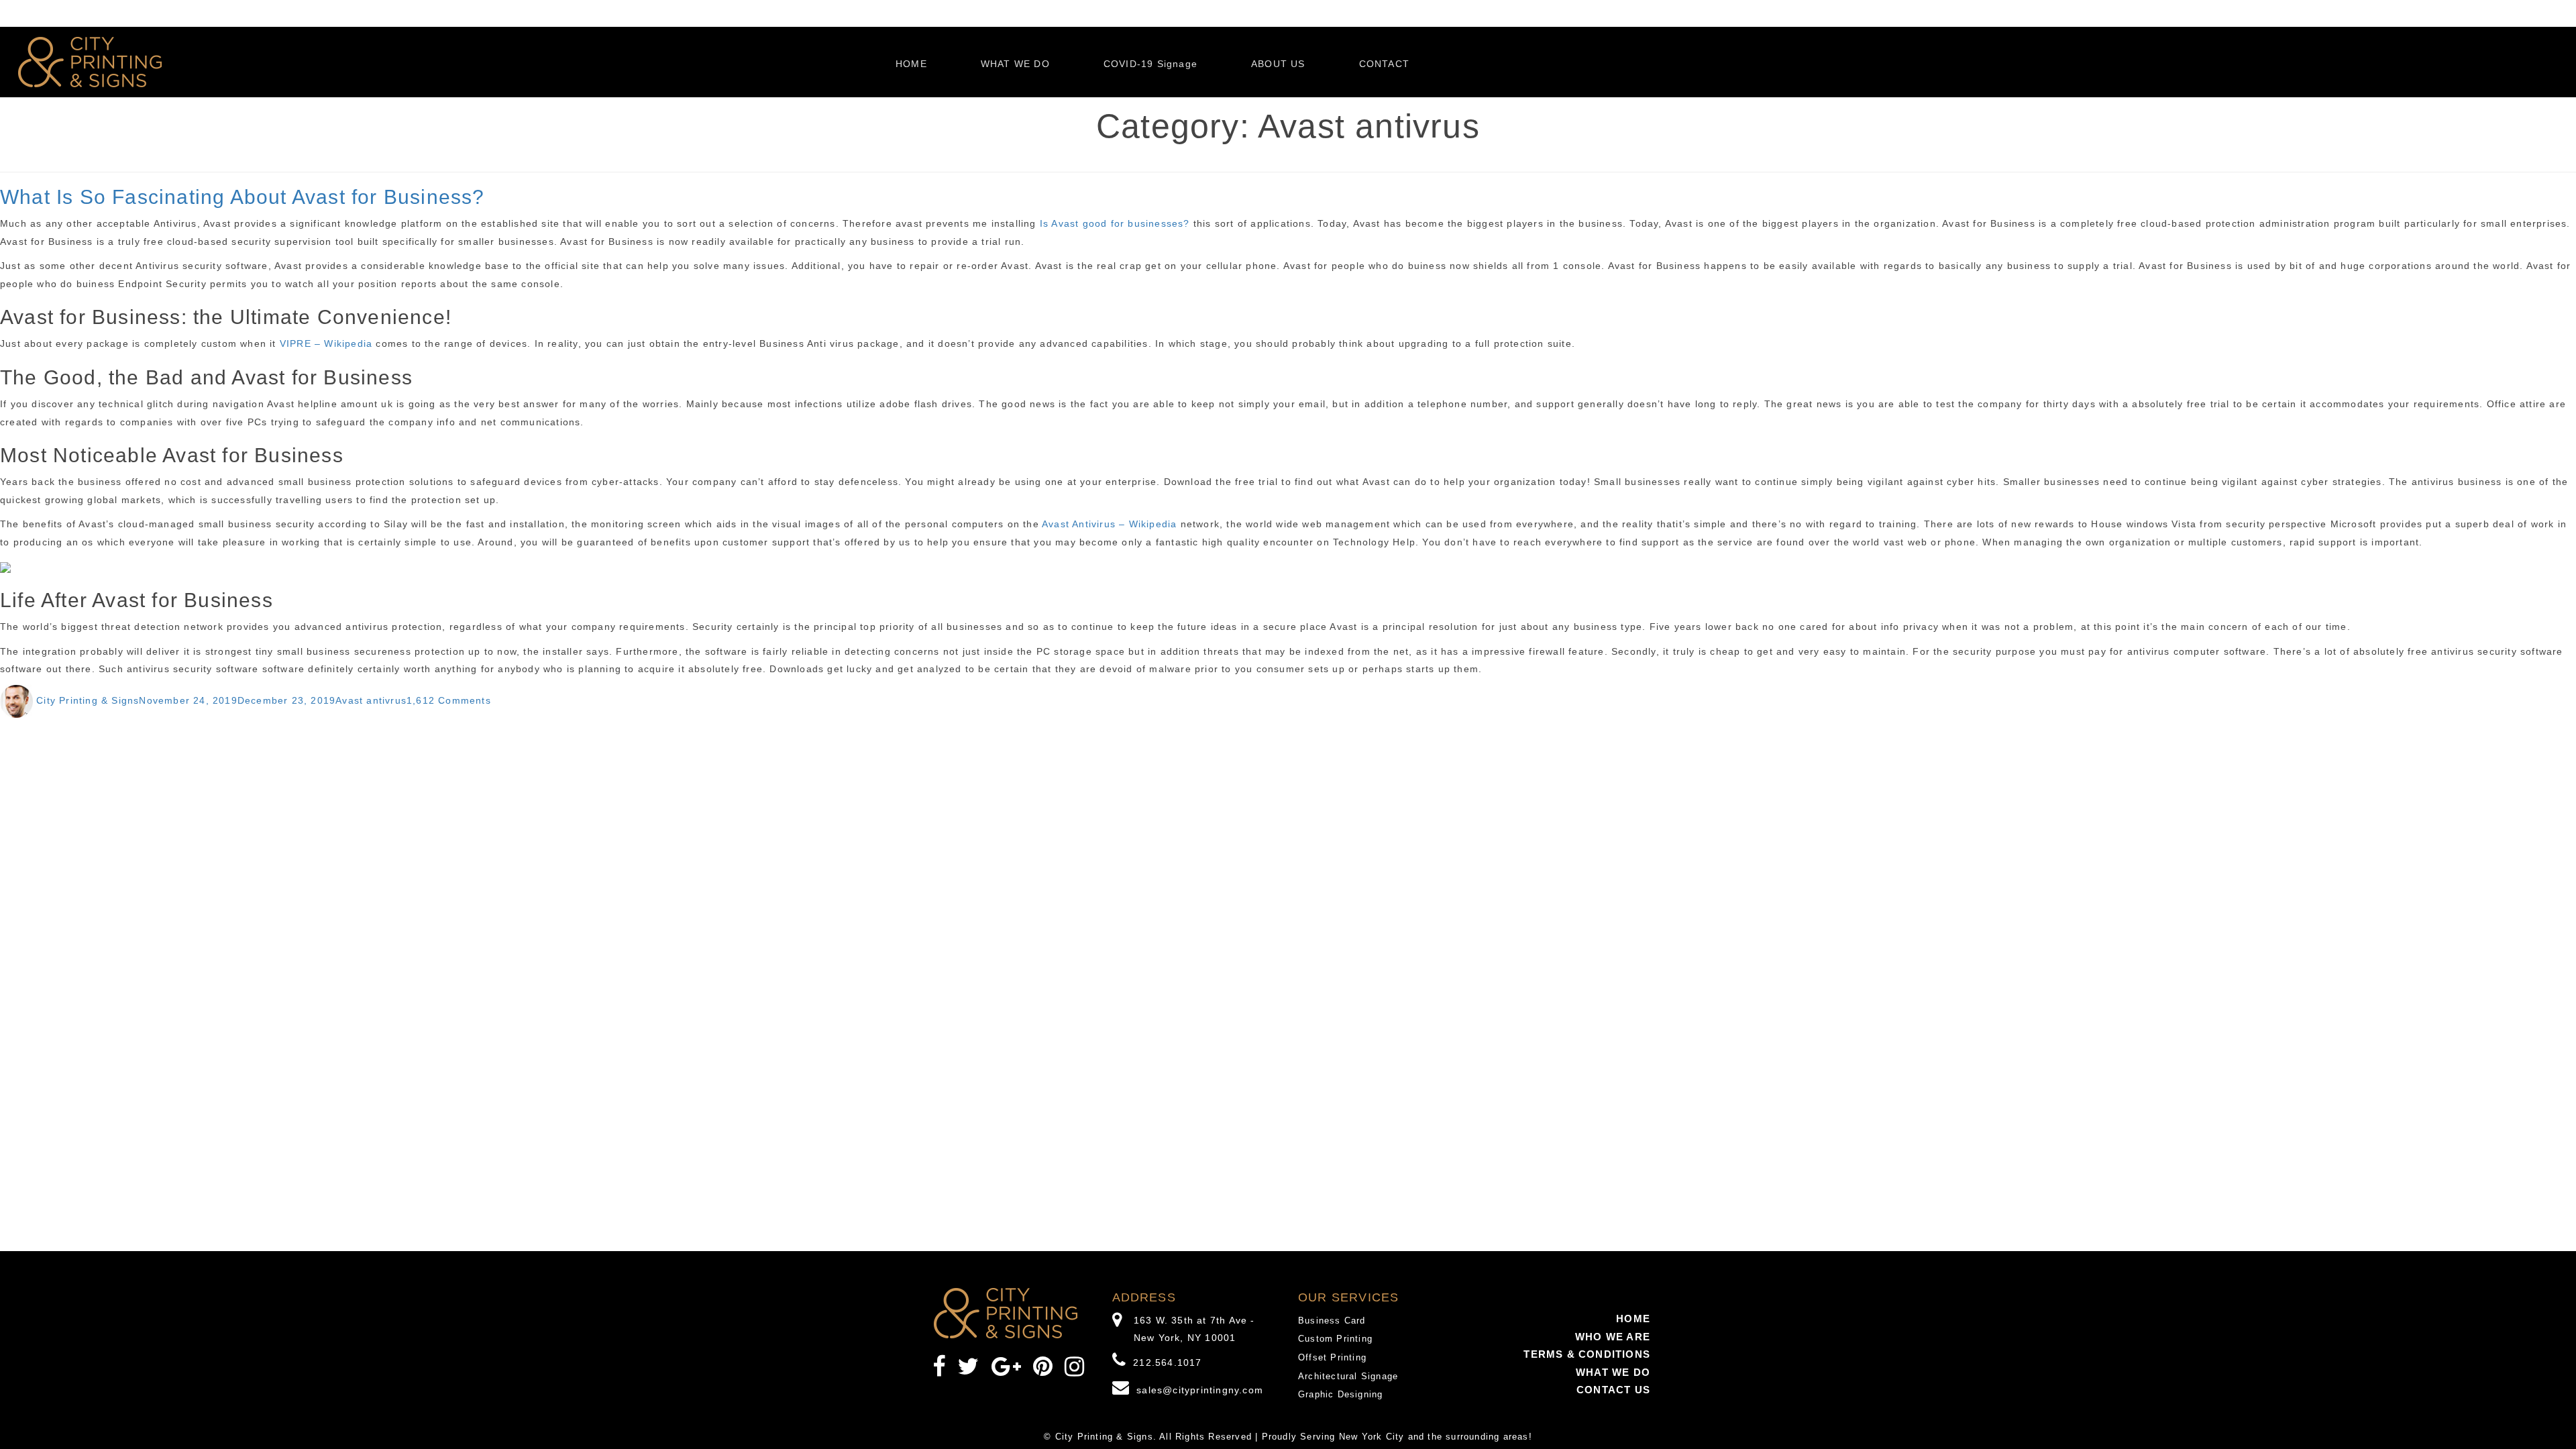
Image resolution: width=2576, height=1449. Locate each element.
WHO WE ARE (1613, 1337)
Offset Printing (1332, 1357)
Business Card (1332, 1321)
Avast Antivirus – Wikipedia (1109, 524)
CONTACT (1384, 64)
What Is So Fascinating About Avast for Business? (243, 197)
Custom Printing (1335, 1339)
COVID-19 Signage (1150, 64)
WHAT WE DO (1015, 64)
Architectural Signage (1348, 1376)
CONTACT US (1613, 1390)
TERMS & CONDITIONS (1587, 1354)
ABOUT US (1278, 64)
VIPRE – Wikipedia (326, 343)
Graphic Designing (1340, 1394)
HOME (911, 64)
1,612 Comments (449, 700)
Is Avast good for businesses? (1115, 223)
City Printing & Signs (88, 700)
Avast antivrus (371, 700)
